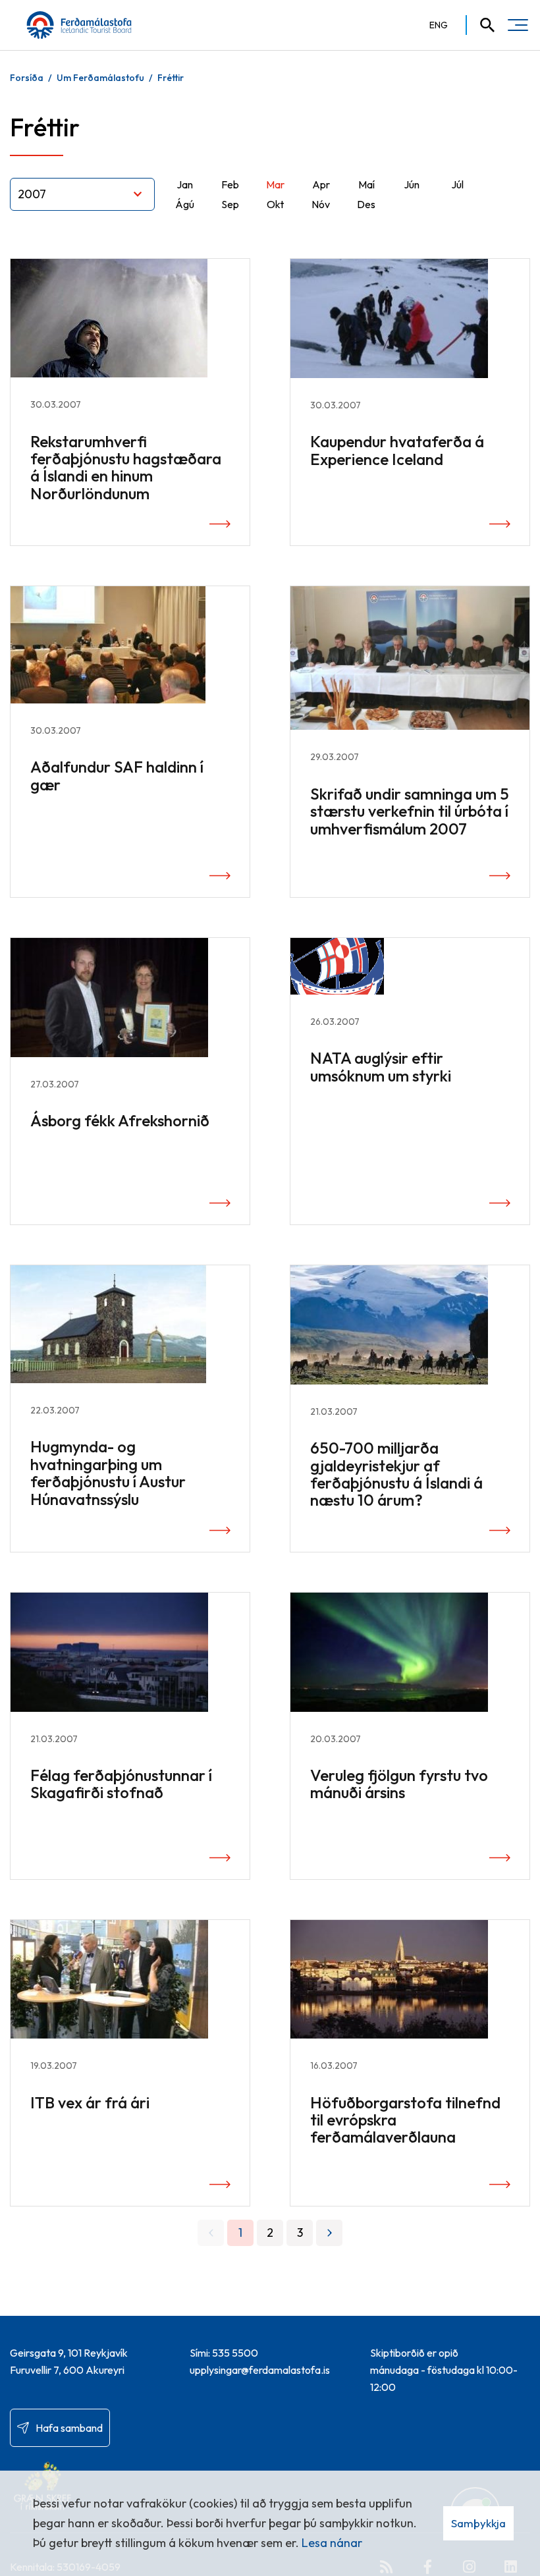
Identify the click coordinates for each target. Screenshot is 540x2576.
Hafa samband (69, 2428)
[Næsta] (329, 2233)
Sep (230, 204)
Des (366, 204)
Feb (230, 184)
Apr (321, 184)
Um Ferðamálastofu (100, 78)
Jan (185, 184)
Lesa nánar (332, 2543)
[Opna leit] (481, 25)
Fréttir (171, 78)
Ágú (185, 204)
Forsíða (27, 78)
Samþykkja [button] (478, 2523)
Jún (412, 184)
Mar (275, 184)
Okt (275, 204)
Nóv (321, 204)
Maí (366, 184)
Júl (457, 184)
